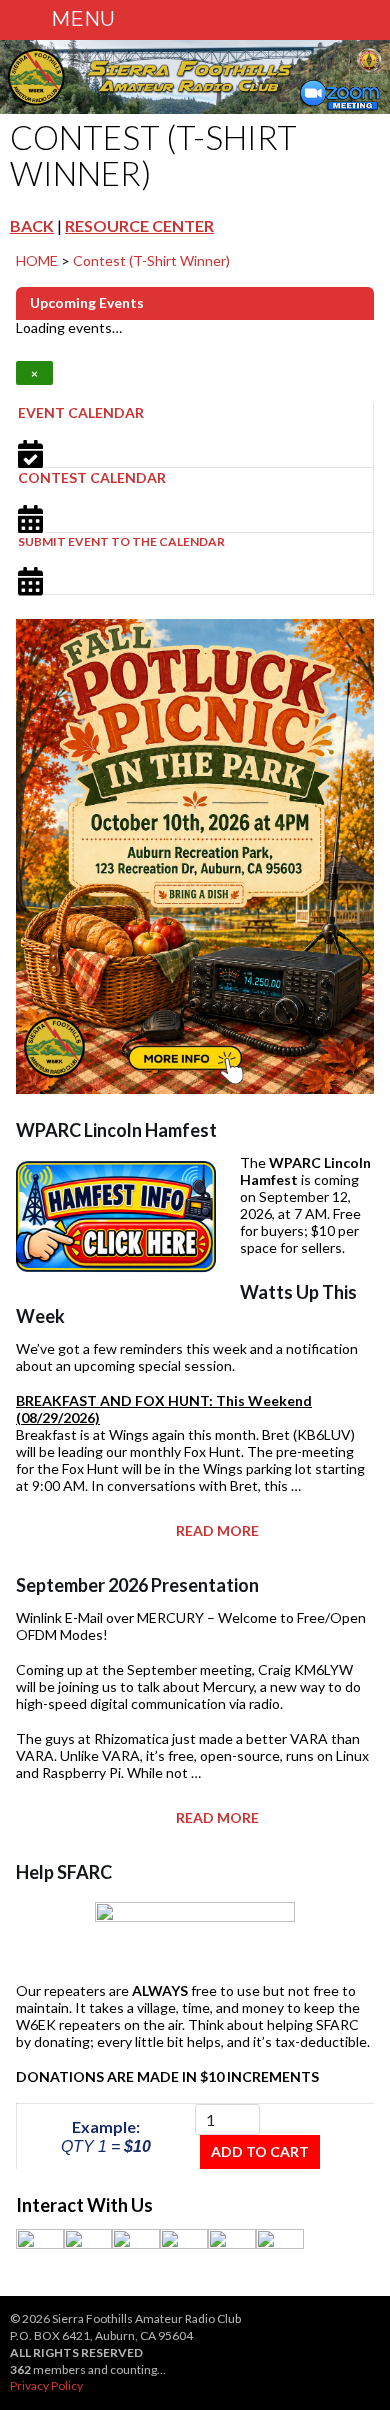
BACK (32, 225)
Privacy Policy (46, 2385)
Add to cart (260, 2151)
